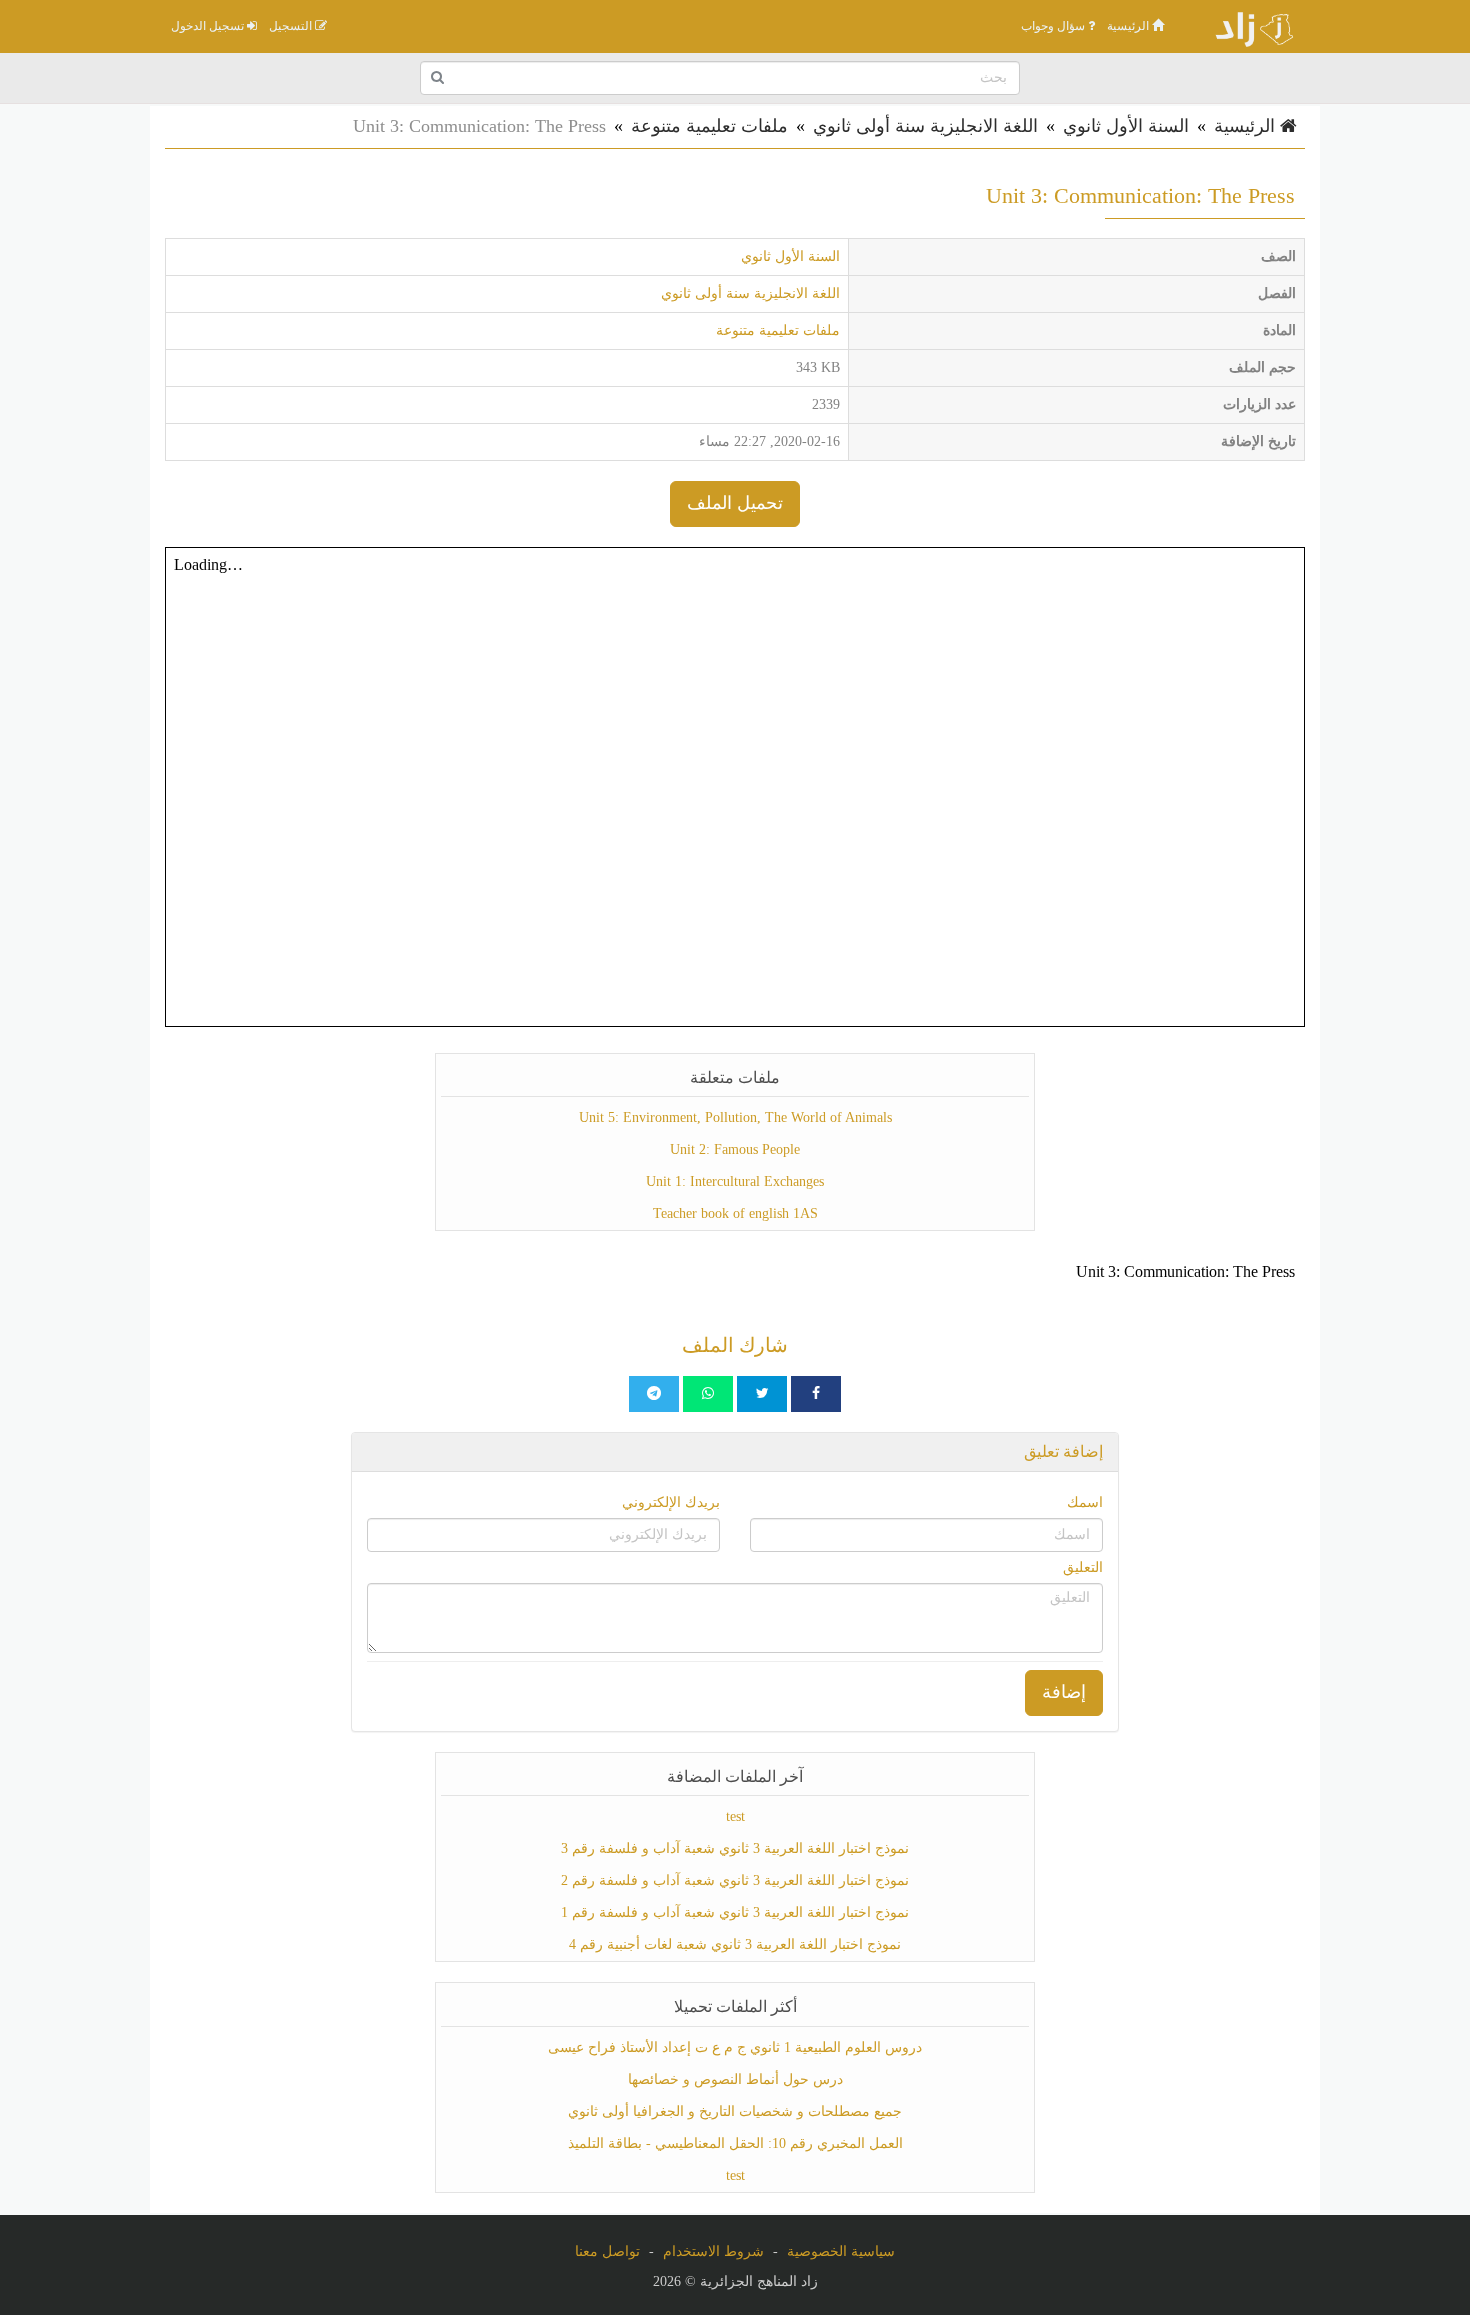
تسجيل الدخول (209, 26)
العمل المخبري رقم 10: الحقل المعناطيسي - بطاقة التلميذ (735, 2143)
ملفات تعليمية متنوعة (709, 126)
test (735, 1816)
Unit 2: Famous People (735, 1149)
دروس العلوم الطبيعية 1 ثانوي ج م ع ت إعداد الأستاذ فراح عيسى (735, 2047)
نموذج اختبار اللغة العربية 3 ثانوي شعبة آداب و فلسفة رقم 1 (735, 1912)
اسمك (1085, 1502)
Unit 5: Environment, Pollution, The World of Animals (735, 1117)
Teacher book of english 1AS (735, 1213)
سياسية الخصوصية (841, 2251)
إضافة (1064, 1692)
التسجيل (292, 26)
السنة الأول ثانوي (1126, 126)
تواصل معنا (607, 2251)
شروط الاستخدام (713, 2251)
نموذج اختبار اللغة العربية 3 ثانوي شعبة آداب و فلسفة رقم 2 (735, 1880)
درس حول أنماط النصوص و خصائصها (735, 2079)
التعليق (1083, 1567)
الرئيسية (1129, 26)
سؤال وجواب (1054, 26)
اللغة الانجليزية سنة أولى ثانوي (925, 126)
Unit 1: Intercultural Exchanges (735, 1181)
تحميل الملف (735, 503)
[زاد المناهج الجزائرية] (1245, 26)
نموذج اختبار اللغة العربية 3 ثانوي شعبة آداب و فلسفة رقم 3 (735, 1848)
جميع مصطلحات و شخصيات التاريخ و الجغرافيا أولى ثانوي (735, 2111)
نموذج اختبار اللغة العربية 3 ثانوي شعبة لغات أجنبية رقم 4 (735, 1944)
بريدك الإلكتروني (671, 1502)
